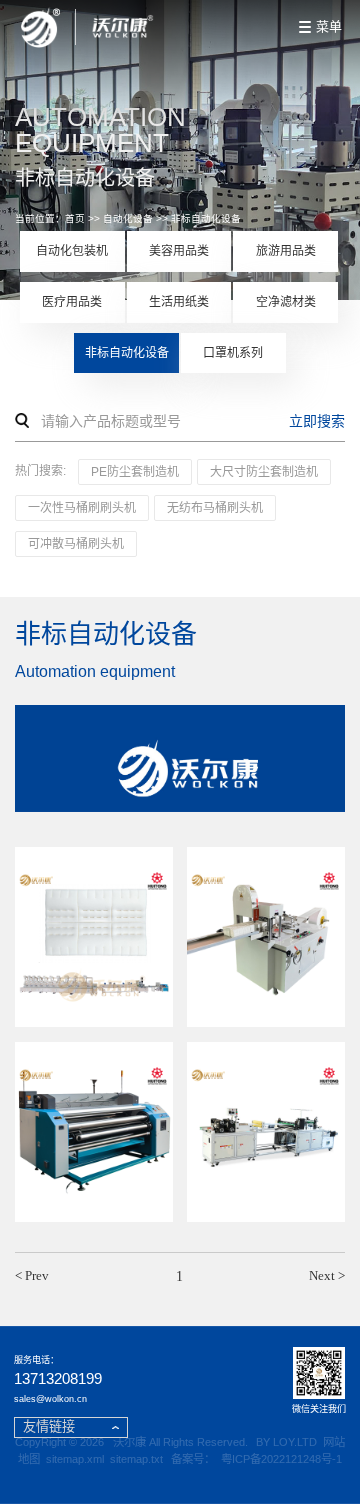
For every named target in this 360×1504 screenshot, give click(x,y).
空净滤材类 (286, 302)
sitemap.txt (136, 1459)
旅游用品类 (286, 251)
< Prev (32, 1275)
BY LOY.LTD (286, 1442)
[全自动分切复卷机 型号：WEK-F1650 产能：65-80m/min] (94, 1132)
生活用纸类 (179, 302)
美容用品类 (179, 251)
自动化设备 (128, 218)
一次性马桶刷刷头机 (82, 508)
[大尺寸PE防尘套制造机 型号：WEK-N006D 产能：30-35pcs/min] (266, 1132)
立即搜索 (317, 421)
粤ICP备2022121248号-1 (281, 1459)
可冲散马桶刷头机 (76, 544)
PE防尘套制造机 (135, 472)
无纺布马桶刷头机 (215, 508)
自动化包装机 (72, 251)
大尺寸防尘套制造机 (264, 472)
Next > (327, 1275)
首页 (75, 218)
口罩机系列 (233, 353)
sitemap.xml (75, 1459)
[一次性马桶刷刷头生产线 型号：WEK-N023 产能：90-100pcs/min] (94, 937)
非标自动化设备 (206, 218)
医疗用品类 (72, 302)
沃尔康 (129, 1442)
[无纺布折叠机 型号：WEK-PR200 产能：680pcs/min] (266, 937)
